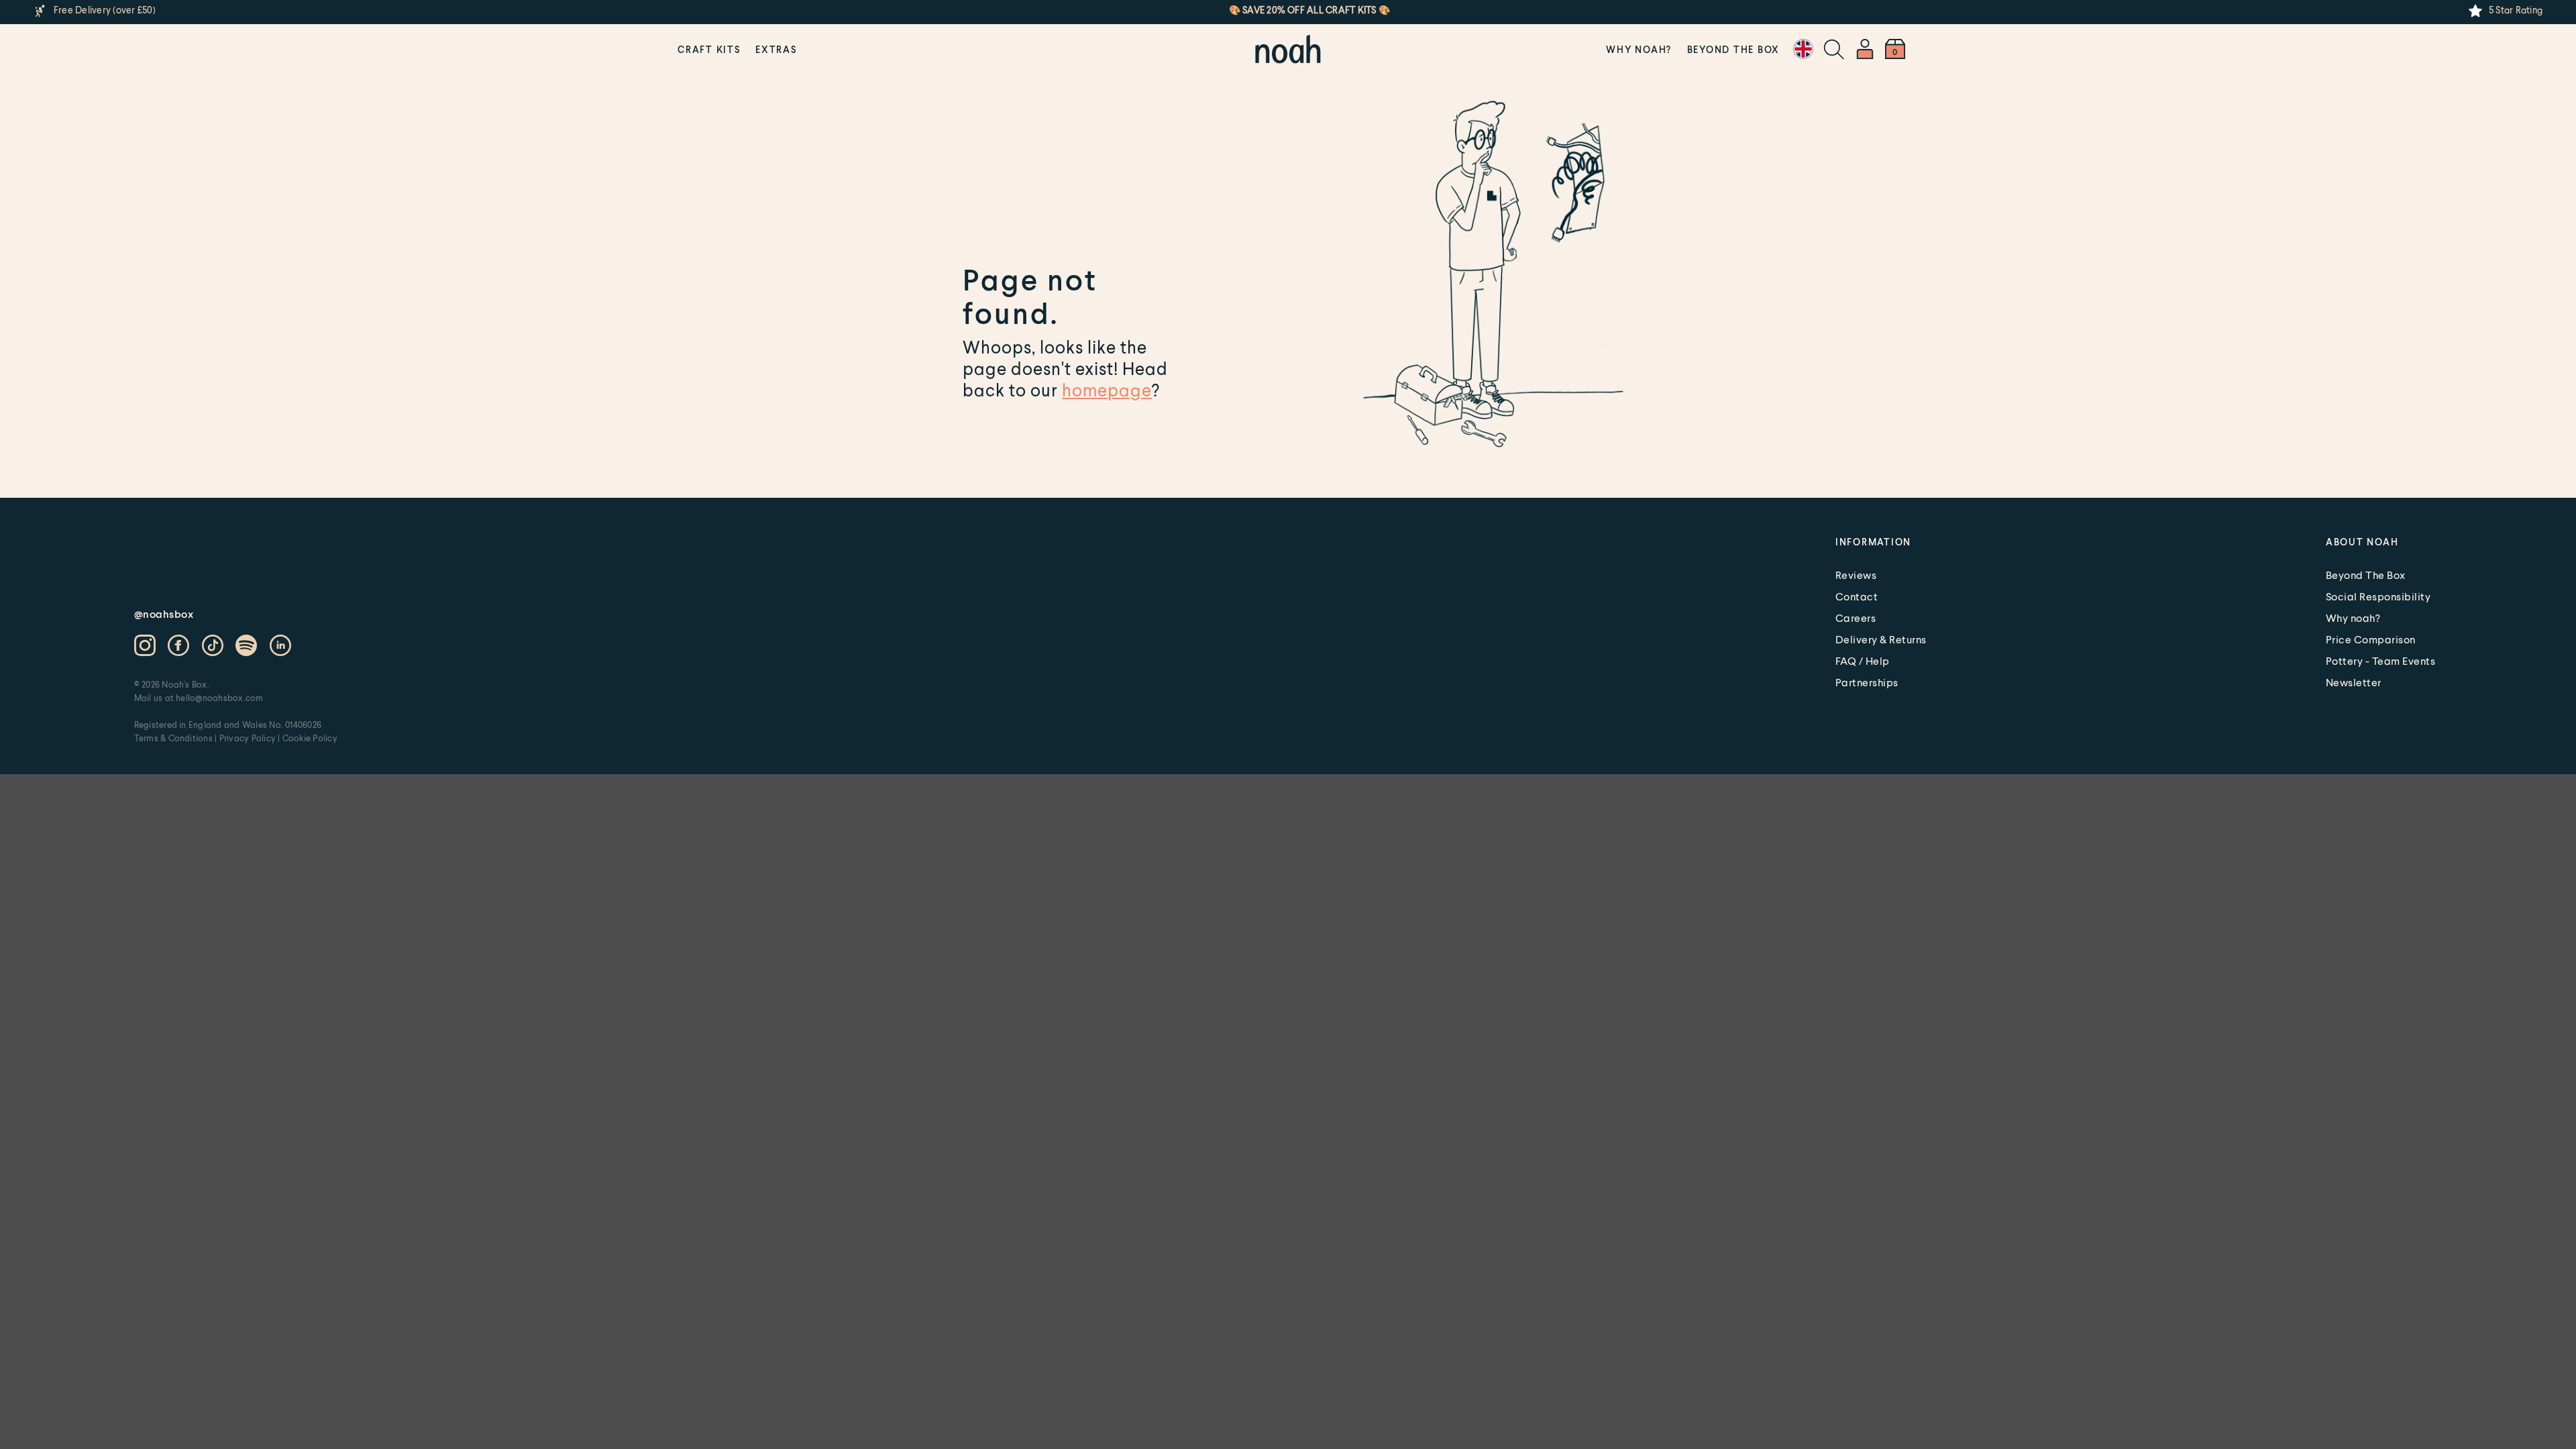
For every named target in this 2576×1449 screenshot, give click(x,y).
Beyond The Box (1734, 49)
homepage (1107, 390)
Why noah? (1639, 49)
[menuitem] (709, 49)
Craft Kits (709, 49)
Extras (776, 49)
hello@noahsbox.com (219, 698)
